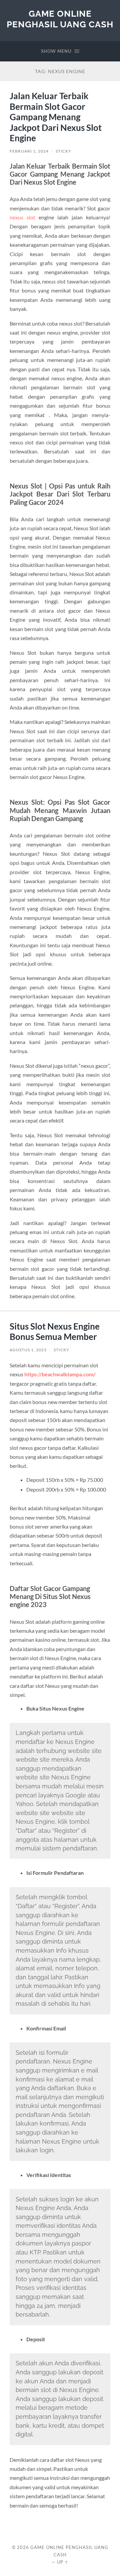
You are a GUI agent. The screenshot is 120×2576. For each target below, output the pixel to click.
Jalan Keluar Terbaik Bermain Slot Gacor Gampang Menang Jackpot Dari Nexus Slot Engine (56, 117)
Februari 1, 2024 (29, 151)
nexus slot (22, 217)
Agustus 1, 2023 (28, 1350)
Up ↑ (63, 2562)
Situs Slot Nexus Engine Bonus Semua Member (55, 1332)
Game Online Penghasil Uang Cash (60, 19)
